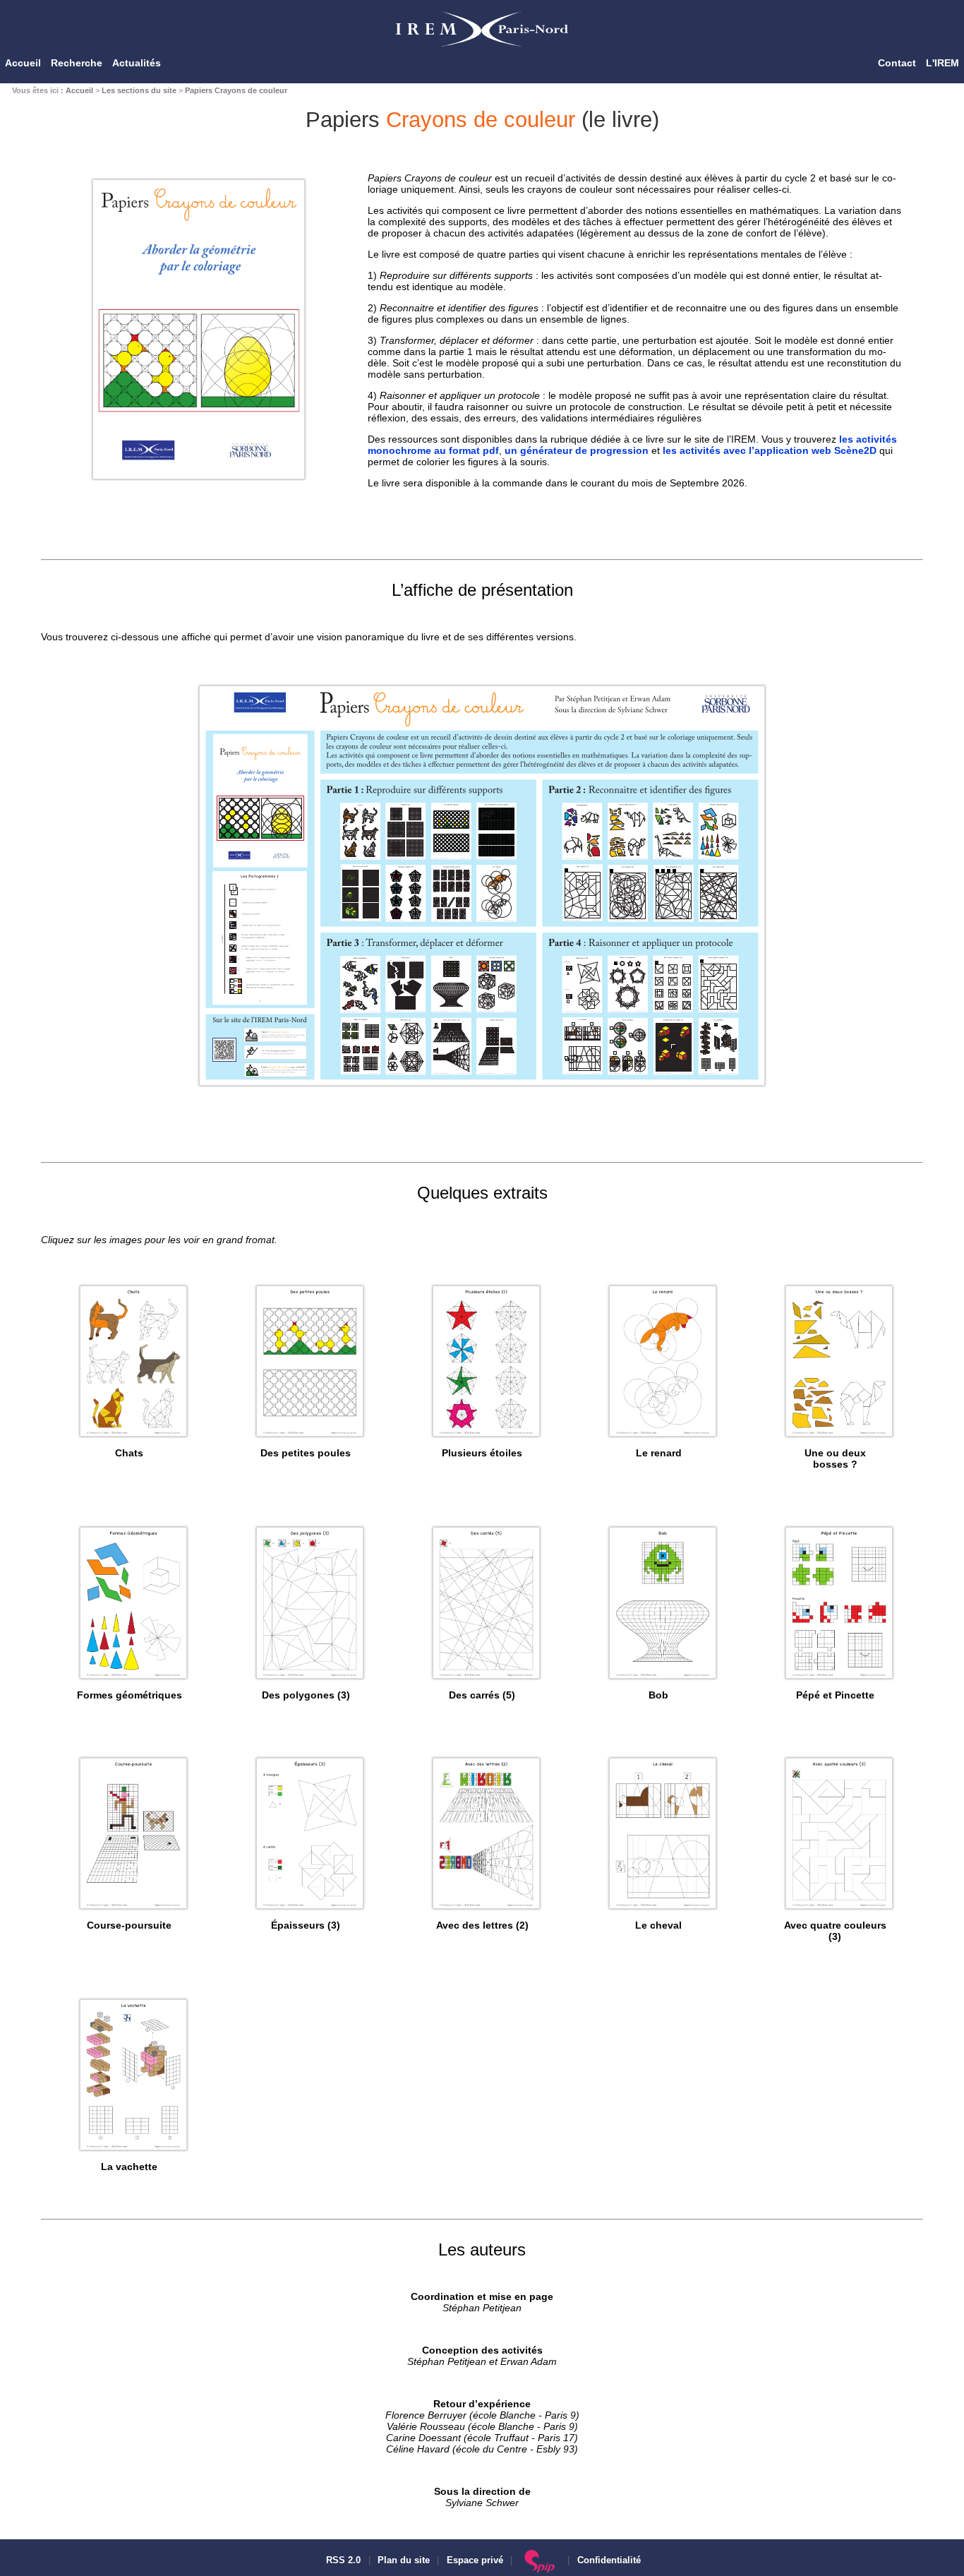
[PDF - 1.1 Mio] (482, 1086)
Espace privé (475, 2560)
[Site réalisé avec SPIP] (540, 2560)
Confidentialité (609, 2560)
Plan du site (404, 2560)
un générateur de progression (577, 450)
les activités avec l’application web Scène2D (770, 450)
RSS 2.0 (342, 2560)
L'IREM (942, 63)
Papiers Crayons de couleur (236, 90)
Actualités (137, 63)
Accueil (23, 63)
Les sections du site (139, 90)
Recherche (77, 63)
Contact (897, 63)
